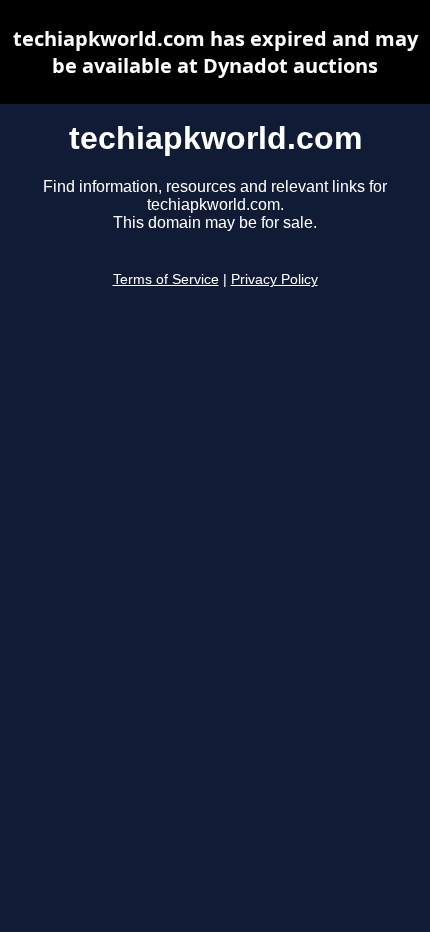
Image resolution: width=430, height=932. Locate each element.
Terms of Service (166, 279)
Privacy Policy (274, 279)
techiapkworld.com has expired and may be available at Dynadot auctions (215, 52)
